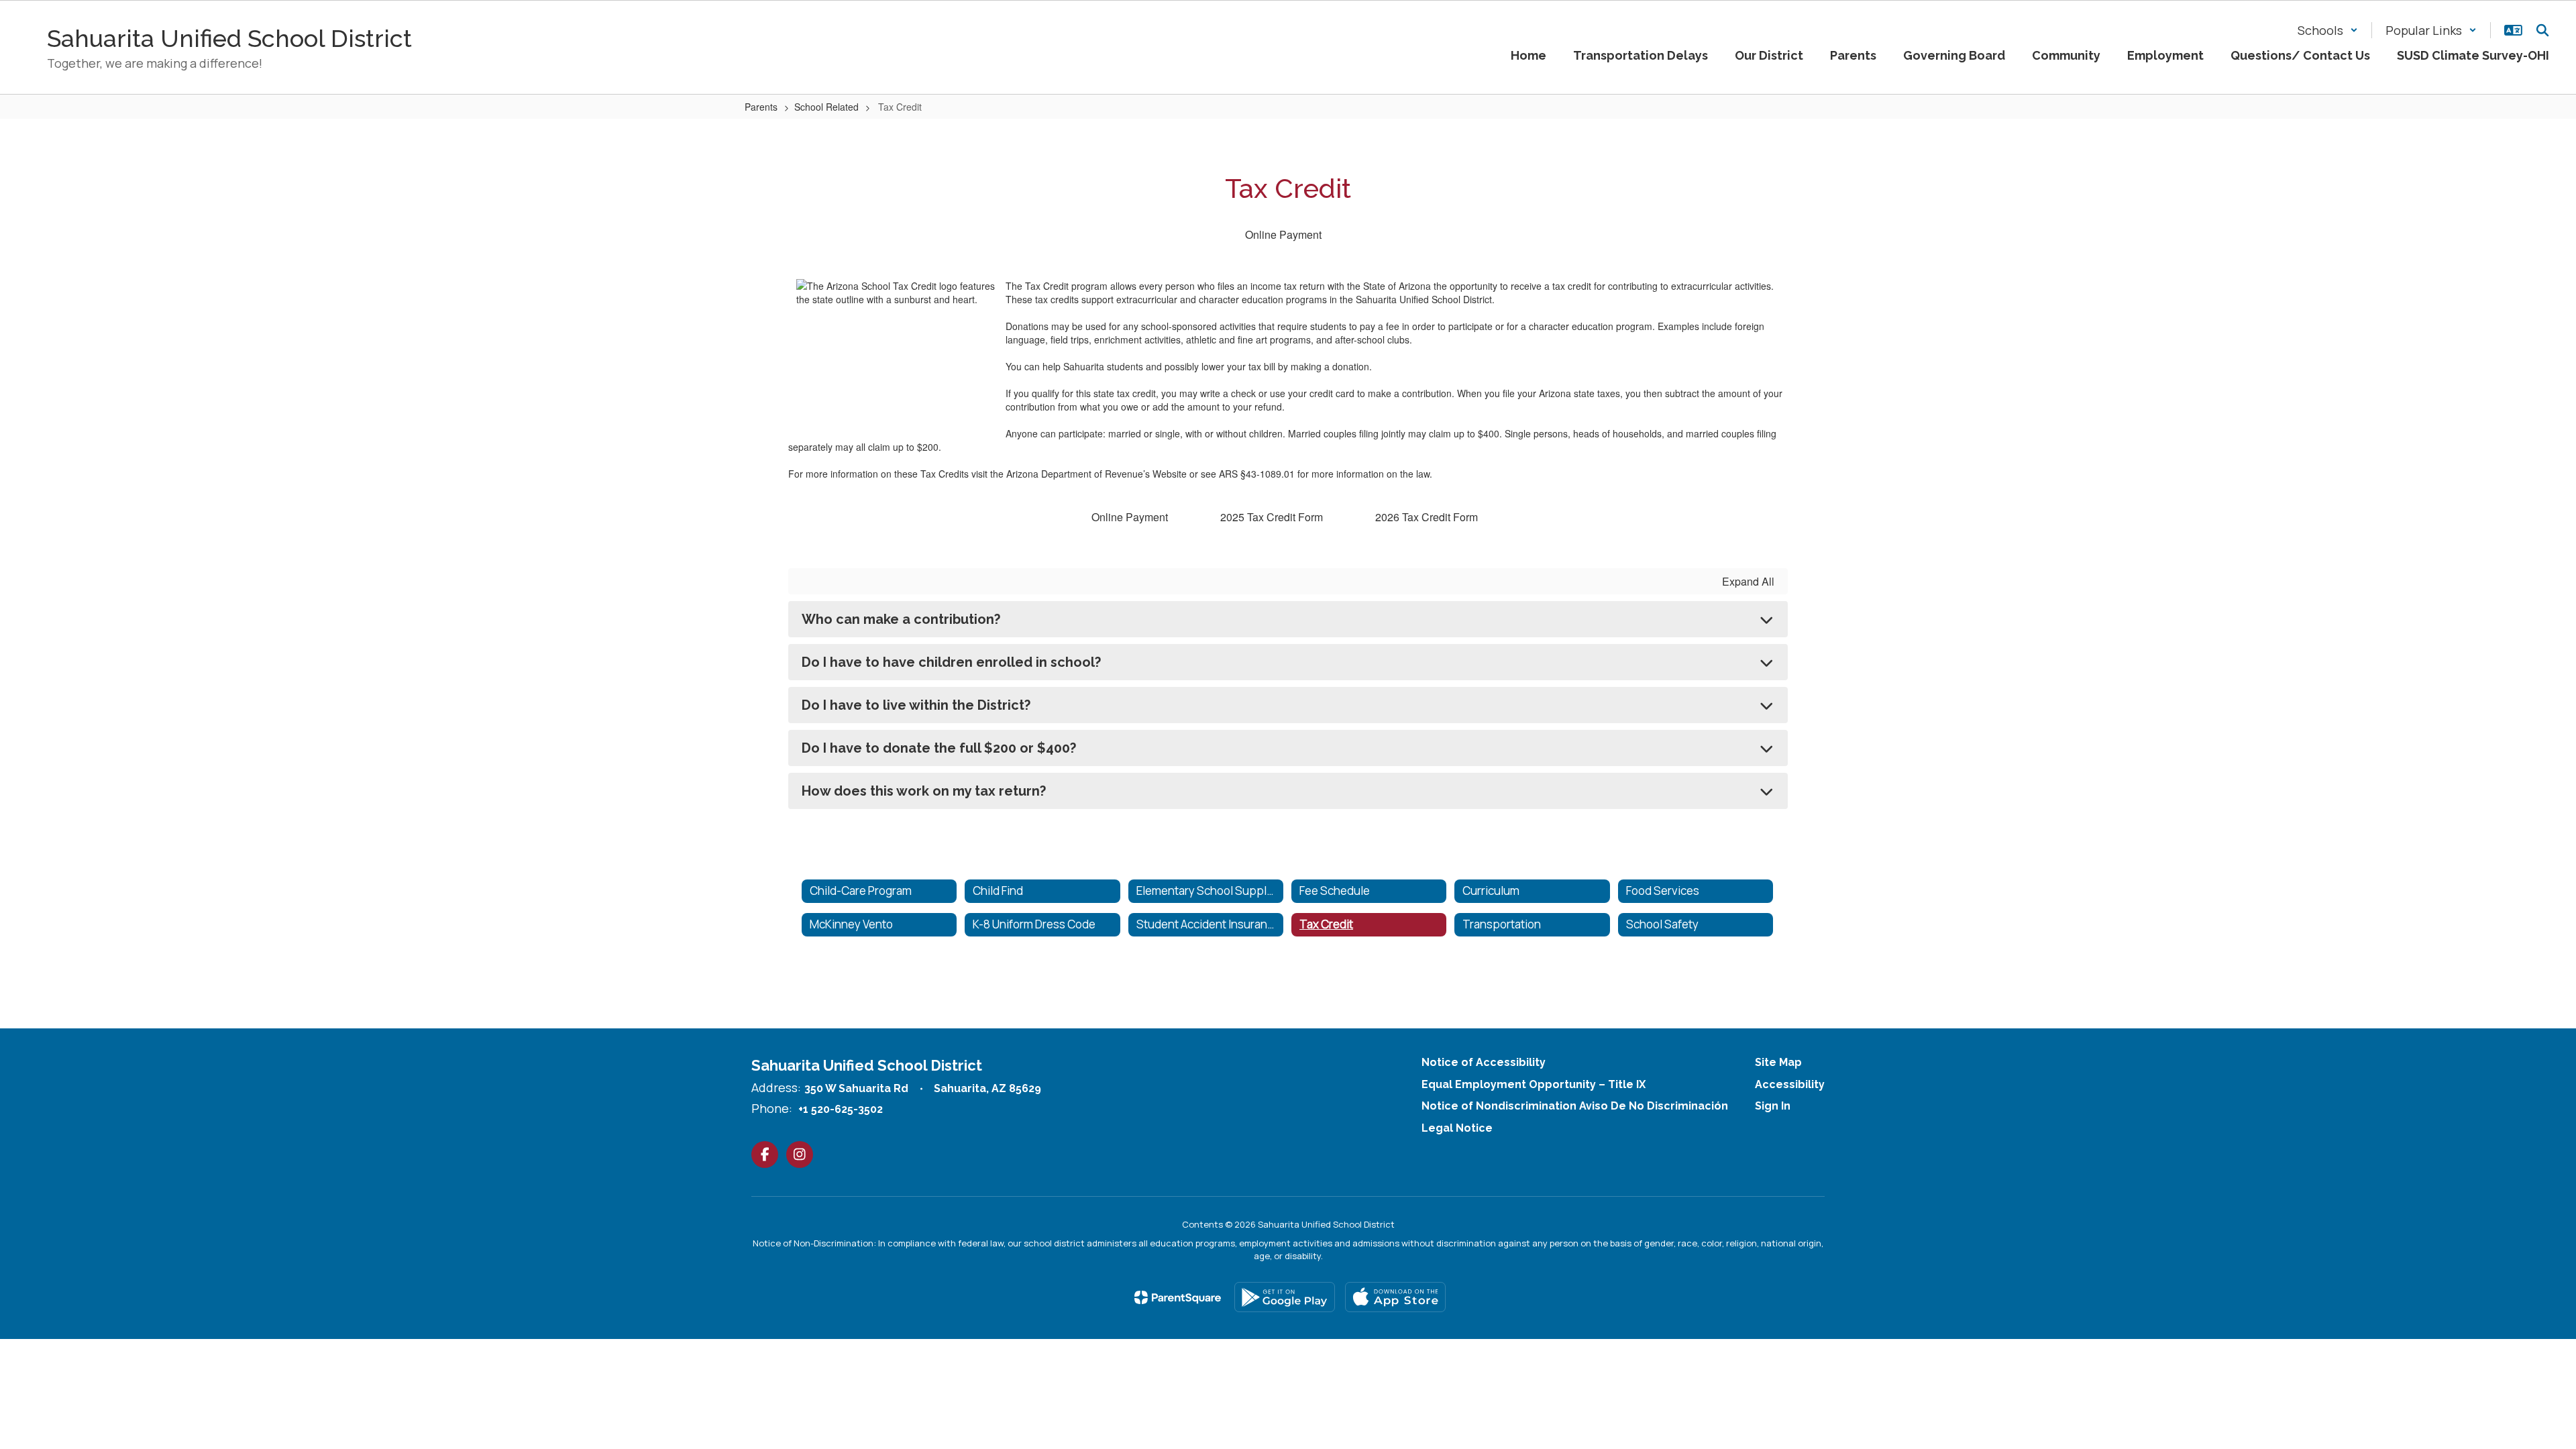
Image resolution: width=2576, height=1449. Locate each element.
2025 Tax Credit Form (1272, 517)
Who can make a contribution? (901, 619)
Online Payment (1283, 234)
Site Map (1778, 1062)
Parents (761, 107)
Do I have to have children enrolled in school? (951, 662)
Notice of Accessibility (1484, 1062)
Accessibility (1790, 1084)
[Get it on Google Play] (1285, 1297)
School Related (826, 107)
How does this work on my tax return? (924, 791)
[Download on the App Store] (1395, 1297)
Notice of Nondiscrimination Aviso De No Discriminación (1575, 1106)
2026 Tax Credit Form (1427, 517)
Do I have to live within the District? (916, 705)
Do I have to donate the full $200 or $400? (939, 748)
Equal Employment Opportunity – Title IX (1534, 1084)
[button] (2328, 30)
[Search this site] (2542, 30)
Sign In (1773, 1106)
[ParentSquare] (1178, 1297)
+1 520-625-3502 (841, 1109)
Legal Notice (1457, 1128)
